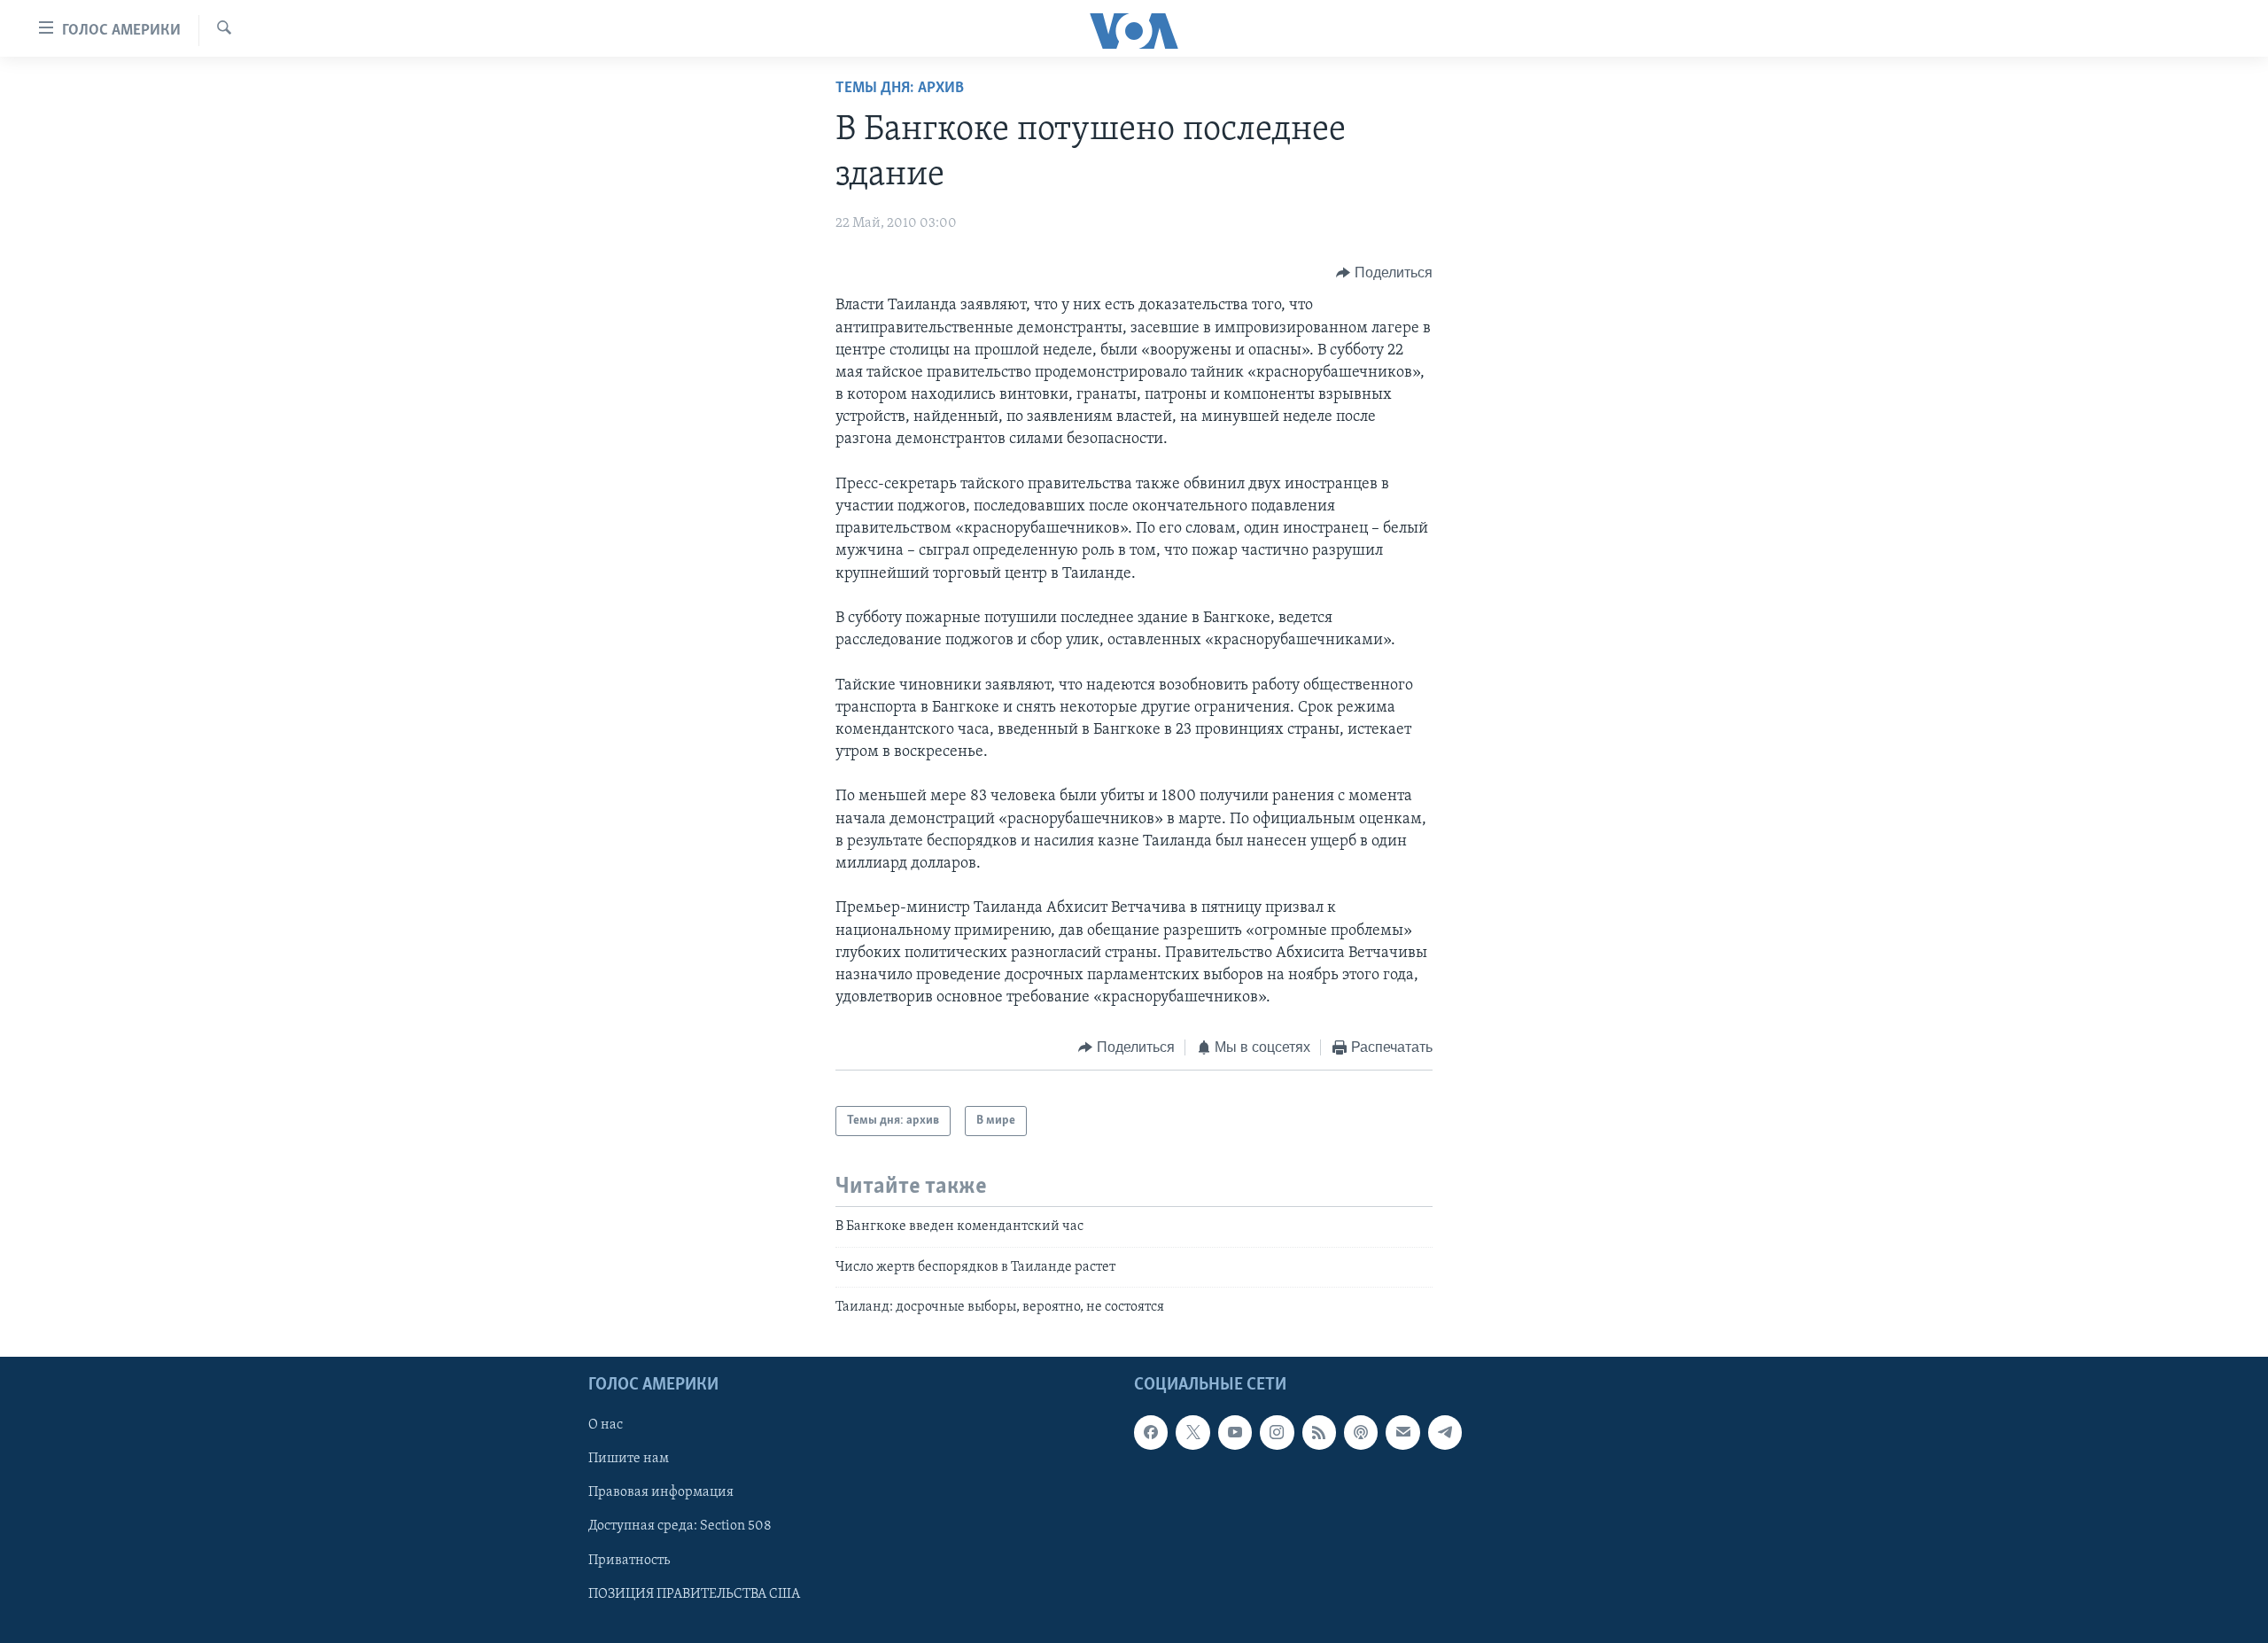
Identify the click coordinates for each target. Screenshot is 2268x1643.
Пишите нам (629, 1460)
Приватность (629, 1561)
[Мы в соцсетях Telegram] (1445, 1433)
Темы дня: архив (900, 89)
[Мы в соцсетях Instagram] (1277, 1433)
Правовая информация (661, 1493)
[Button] (1384, 273)
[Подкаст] (1361, 1433)
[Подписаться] (1402, 1433)
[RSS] (1319, 1433)
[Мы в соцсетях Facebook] (1151, 1433)
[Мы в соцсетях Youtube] (1235, 1433)
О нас (606, 1426)
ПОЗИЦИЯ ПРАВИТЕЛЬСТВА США (694, 1594)
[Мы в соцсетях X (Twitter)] (1192, 1433)
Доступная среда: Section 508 (680, 1527)
